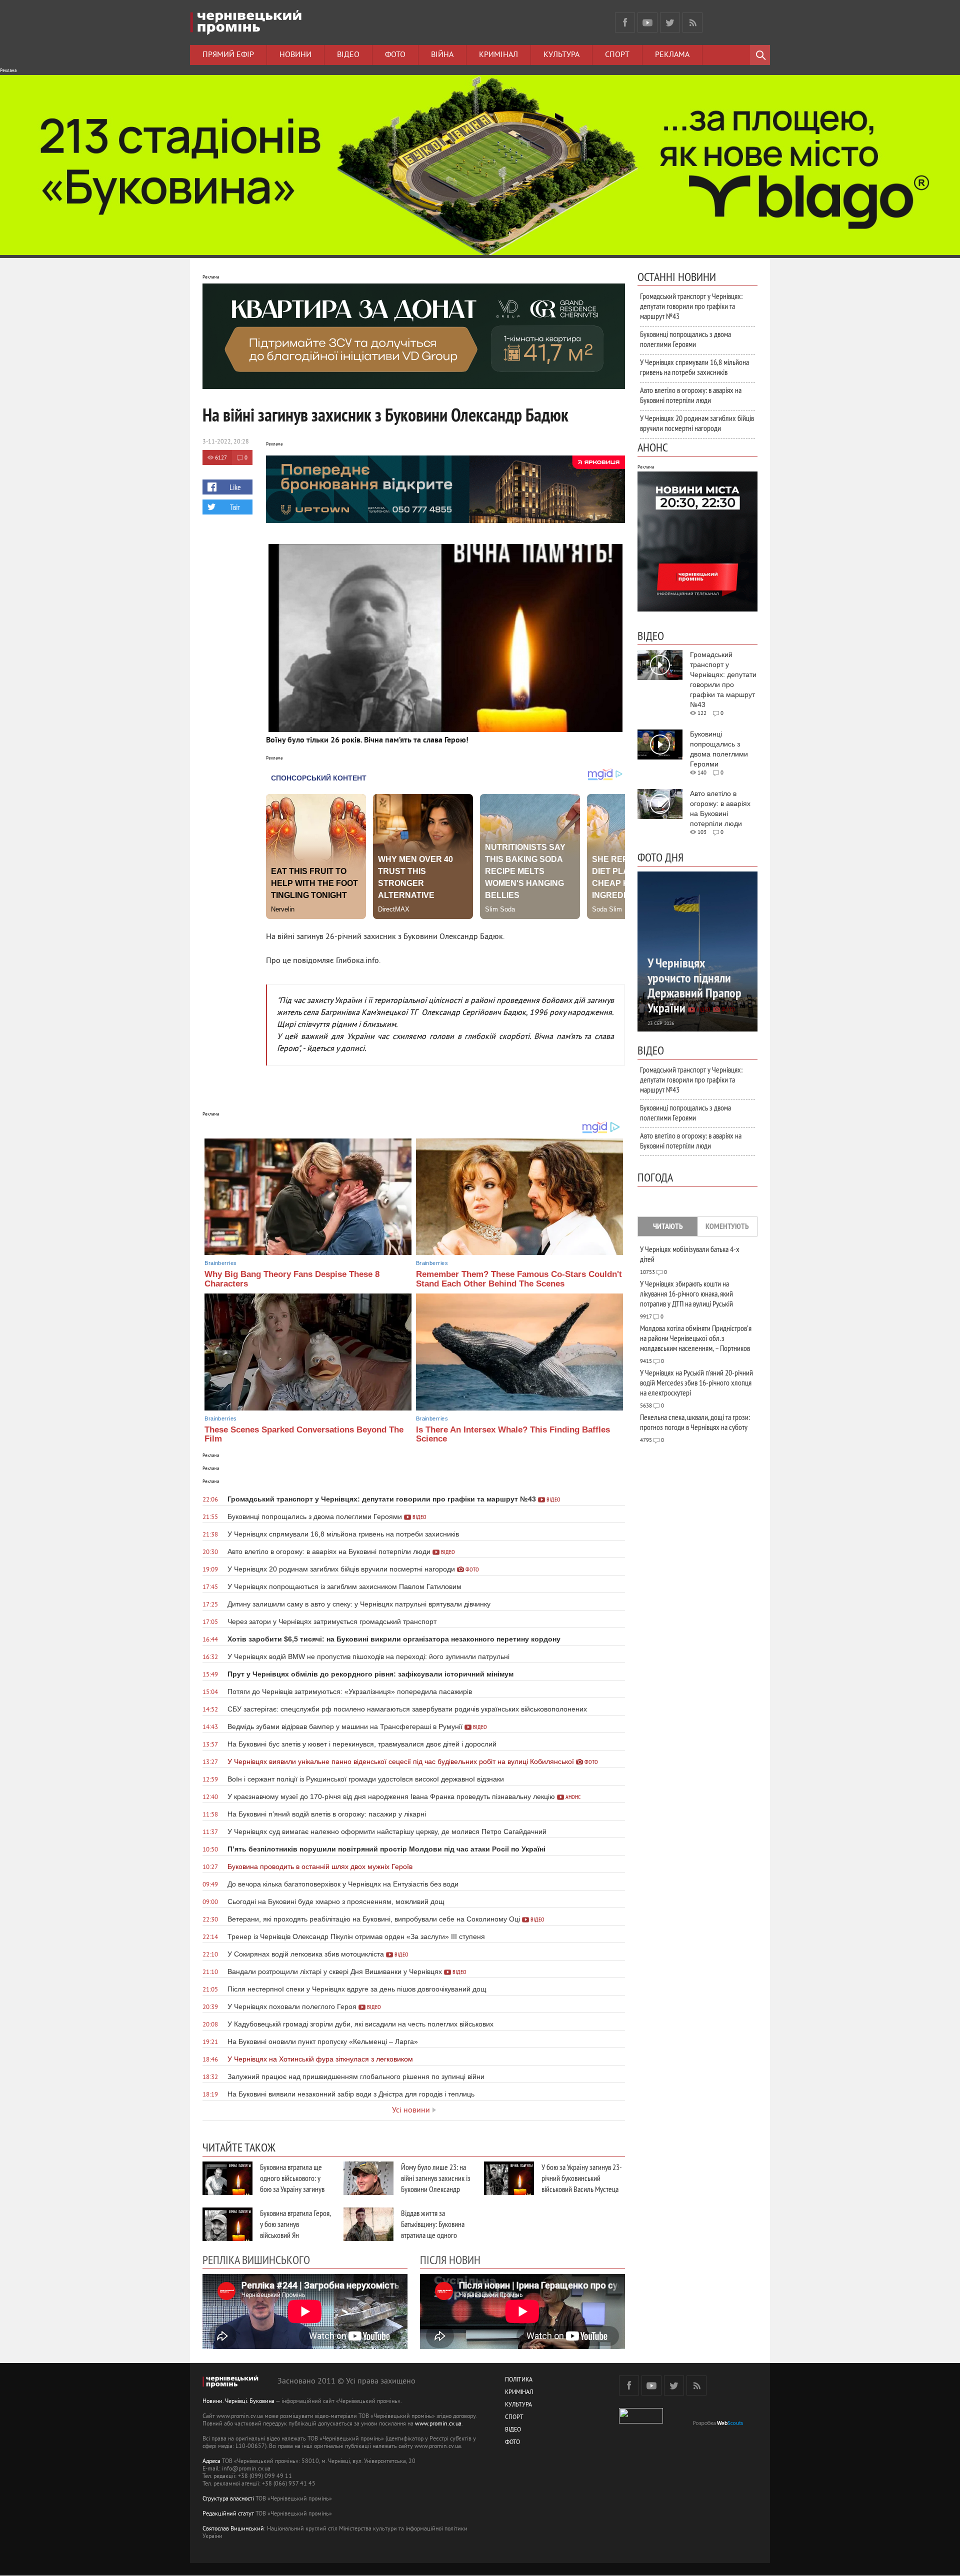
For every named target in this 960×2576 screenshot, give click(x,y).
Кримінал (498, 55)
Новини (295, 55)
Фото (395, 55)
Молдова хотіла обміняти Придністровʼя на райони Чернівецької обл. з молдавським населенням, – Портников (696, 1338)
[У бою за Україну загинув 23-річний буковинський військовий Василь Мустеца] (509, 2178)
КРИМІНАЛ (519, 2393)
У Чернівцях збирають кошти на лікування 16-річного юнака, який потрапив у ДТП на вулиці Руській (686, 1293)
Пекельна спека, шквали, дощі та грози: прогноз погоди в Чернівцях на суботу (695, 1422)
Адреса (211, 2462)
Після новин (450, 2259)
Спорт (617, 55)
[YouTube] (647, 22)
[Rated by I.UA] (641, 2422)
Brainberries (220, 1263)
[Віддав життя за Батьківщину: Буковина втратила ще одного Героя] (368, 2224)
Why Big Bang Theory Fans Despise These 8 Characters (292, 1279)
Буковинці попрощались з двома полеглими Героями (685, 339)
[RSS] (692, 22)
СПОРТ (514, 2418)
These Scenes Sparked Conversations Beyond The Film (304, 1434)
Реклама (672, 55)
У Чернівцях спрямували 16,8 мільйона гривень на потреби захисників (694, 367)
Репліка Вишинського (256, 2259)
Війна (442, 55)
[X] (670, 22)
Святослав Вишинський (233, 2529)
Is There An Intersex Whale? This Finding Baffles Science (513, 1434)
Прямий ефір (228, 55)
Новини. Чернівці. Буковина (238, 2402)
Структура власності (228, 2499)
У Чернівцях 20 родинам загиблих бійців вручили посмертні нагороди (697, 423)
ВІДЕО (513, 2430)
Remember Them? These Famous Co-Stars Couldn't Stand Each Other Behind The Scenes (519, 1279)
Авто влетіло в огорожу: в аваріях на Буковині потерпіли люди (691, 395)
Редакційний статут (228, 2514)
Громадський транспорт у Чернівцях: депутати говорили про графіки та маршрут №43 (691, 306)
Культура (561, 55)
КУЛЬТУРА (518, 2405)
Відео (348, 55)
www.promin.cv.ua (438, 2424)
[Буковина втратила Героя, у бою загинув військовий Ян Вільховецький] (227, 2224)
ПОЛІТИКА (519, 2380)
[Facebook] (625, 22)
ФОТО (512, 2443)
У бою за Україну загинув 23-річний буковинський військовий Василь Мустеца (582, 2178)
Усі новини (411, 2110)
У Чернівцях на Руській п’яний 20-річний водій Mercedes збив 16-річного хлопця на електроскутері (696, 1382)
